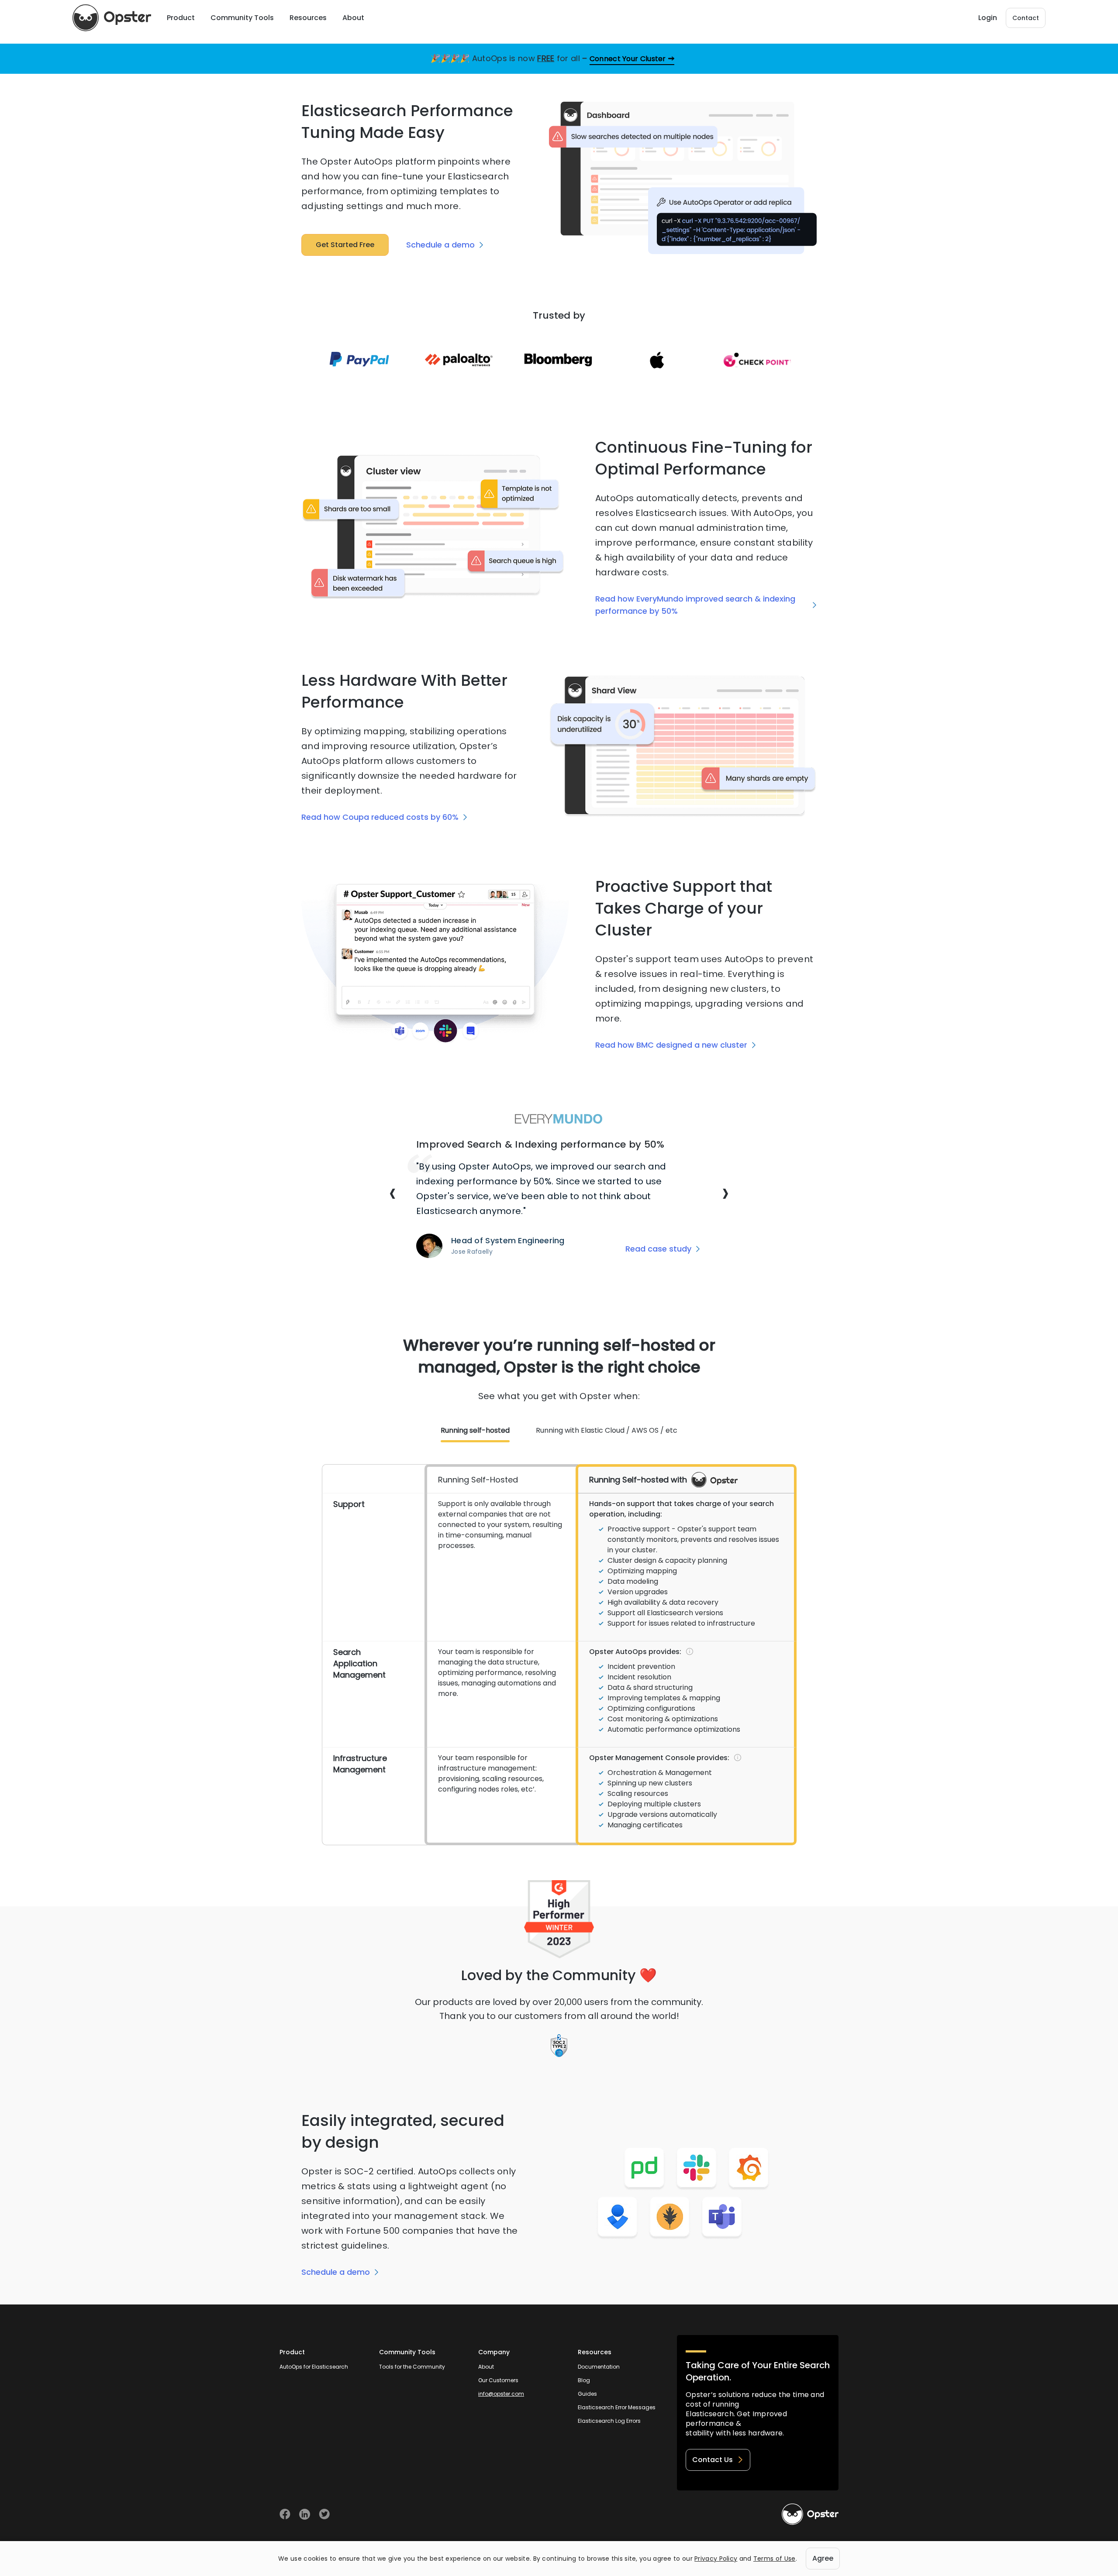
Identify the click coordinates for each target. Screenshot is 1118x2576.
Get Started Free (345, 245)
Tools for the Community (412, 2367)
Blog (584, 2380)
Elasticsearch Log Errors (609, 2421)
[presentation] (393, 1193)
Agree (823, 2558)
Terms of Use (775, 2559)
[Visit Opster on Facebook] (285, 2514)
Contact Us (713, 2460)
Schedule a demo (440, 245)
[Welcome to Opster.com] (810, 2514)
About (486, 2367)
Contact (1026, 18)
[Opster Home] (112, 18)
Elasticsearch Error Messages (617, 2407)
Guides (587, 2394)
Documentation (599, 2367)
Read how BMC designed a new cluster (671, 1045)
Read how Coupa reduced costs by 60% (380, 817)
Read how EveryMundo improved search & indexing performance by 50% (695, 605)
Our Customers (498, 2380)
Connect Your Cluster (628, 59)
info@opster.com (501, 2394)
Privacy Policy (716, 2559)
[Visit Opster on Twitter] (324, 2514)
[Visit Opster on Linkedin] (305, 2514)
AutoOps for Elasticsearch (314, 2367)
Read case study (658, 1249)
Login (988, 18)
